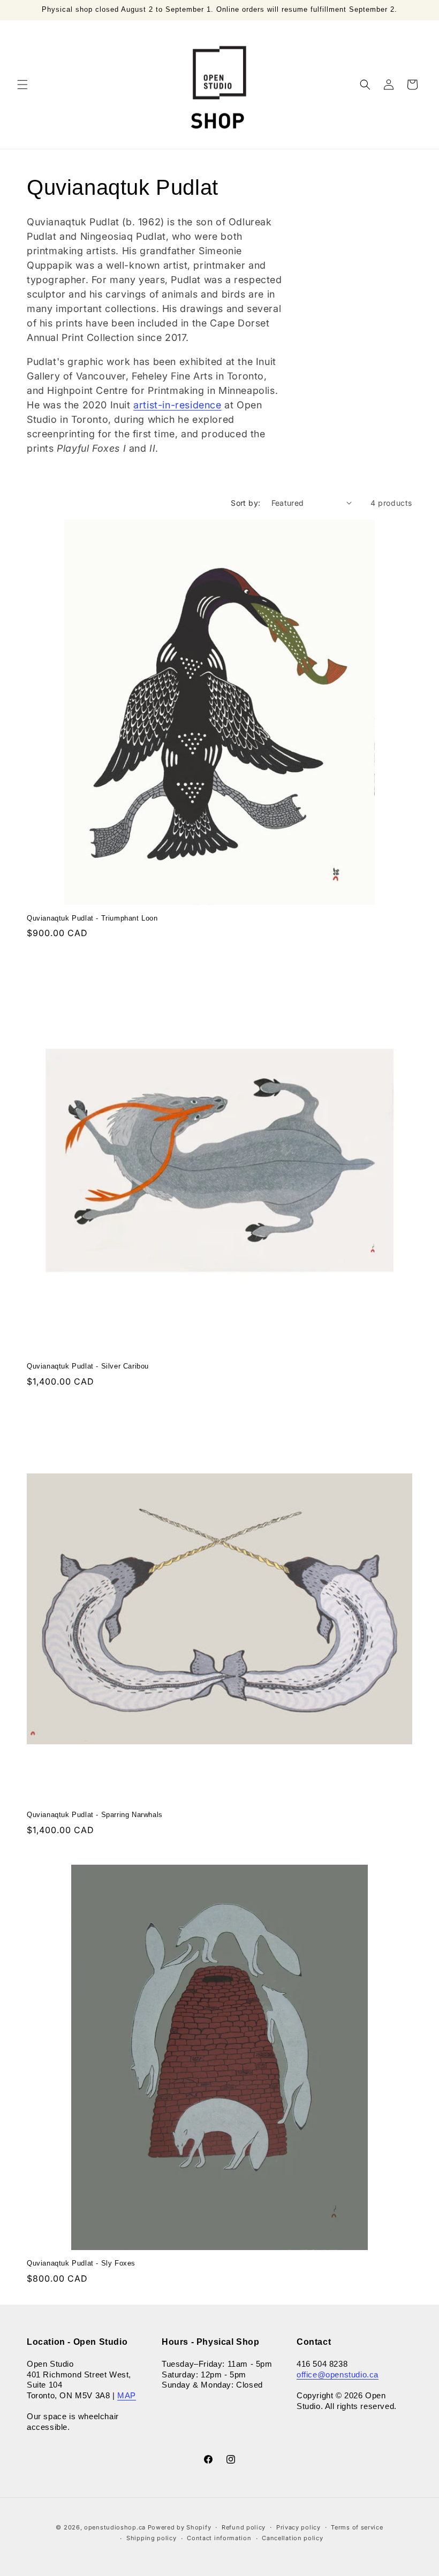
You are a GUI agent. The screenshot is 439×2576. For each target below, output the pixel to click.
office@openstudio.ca (338, 2374)
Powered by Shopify (180, 2527)
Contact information (219, 2538)
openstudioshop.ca (115, 2527)
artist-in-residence (177, 405)
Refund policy (244, 2527)
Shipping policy (152, 2538)
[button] (22, 85)
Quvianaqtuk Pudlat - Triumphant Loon (92, 918)
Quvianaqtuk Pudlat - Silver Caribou (88, 1366)
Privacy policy (298, 2527)
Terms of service (357, 2527)
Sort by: (245, 503)
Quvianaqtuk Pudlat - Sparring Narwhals (95, 1815)
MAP (127, 2395)
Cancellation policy (292, 2538)
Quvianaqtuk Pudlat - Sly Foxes (81, 2263)
